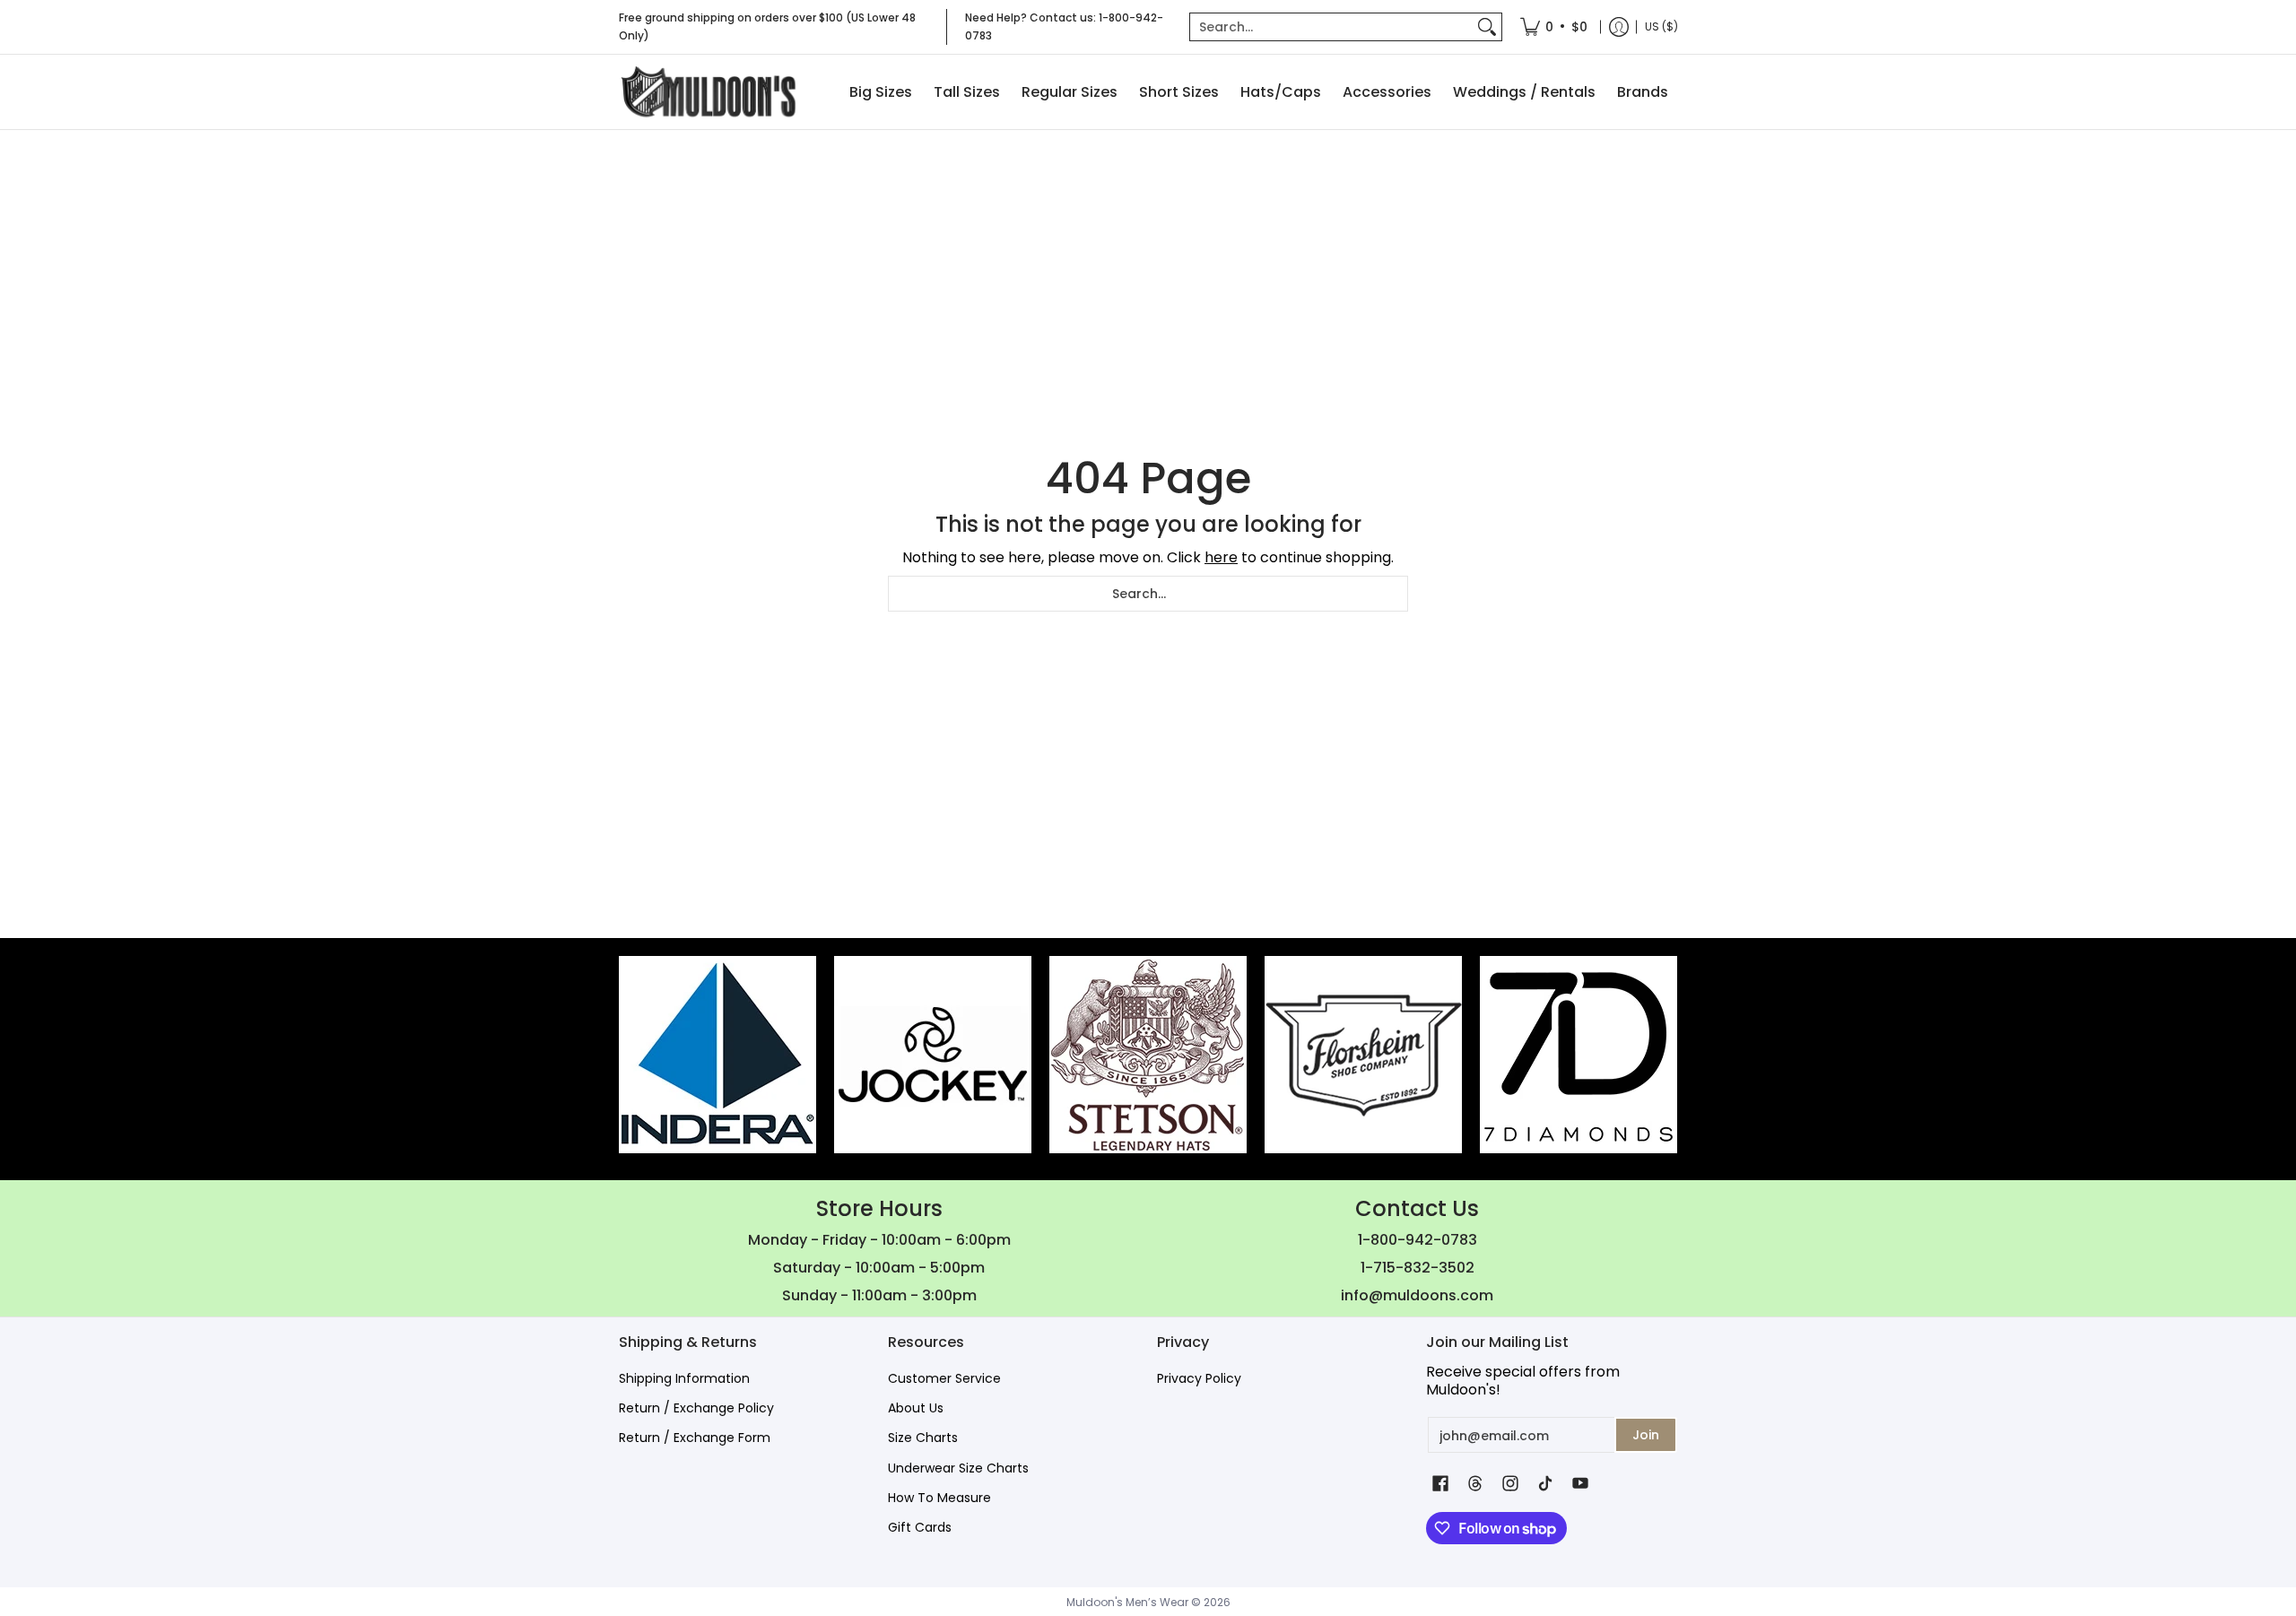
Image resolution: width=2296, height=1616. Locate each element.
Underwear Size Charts (958, 1468)
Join (1646, 1435)
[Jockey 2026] (933, 1055)
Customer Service (944, 1378)
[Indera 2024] (717, 1055)
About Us (916, 1408)
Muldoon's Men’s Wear (1127, 1602)
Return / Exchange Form (695, 1438)
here (1221, 557)
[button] (1440, 1484)
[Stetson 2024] (1148, 1055)
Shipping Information (684, 1378)
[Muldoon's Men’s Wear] (709, 92)
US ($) (1661, 26)
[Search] (1487, 27)
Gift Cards (920, 1527)
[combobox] (1331, 27)
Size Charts (923, 1438)
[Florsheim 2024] (1363, 1055)
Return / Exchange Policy (696, 1408)
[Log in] (1619, 27)
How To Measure (939, 1498)
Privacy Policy (1199, 1378)
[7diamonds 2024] (1578, 1055)
